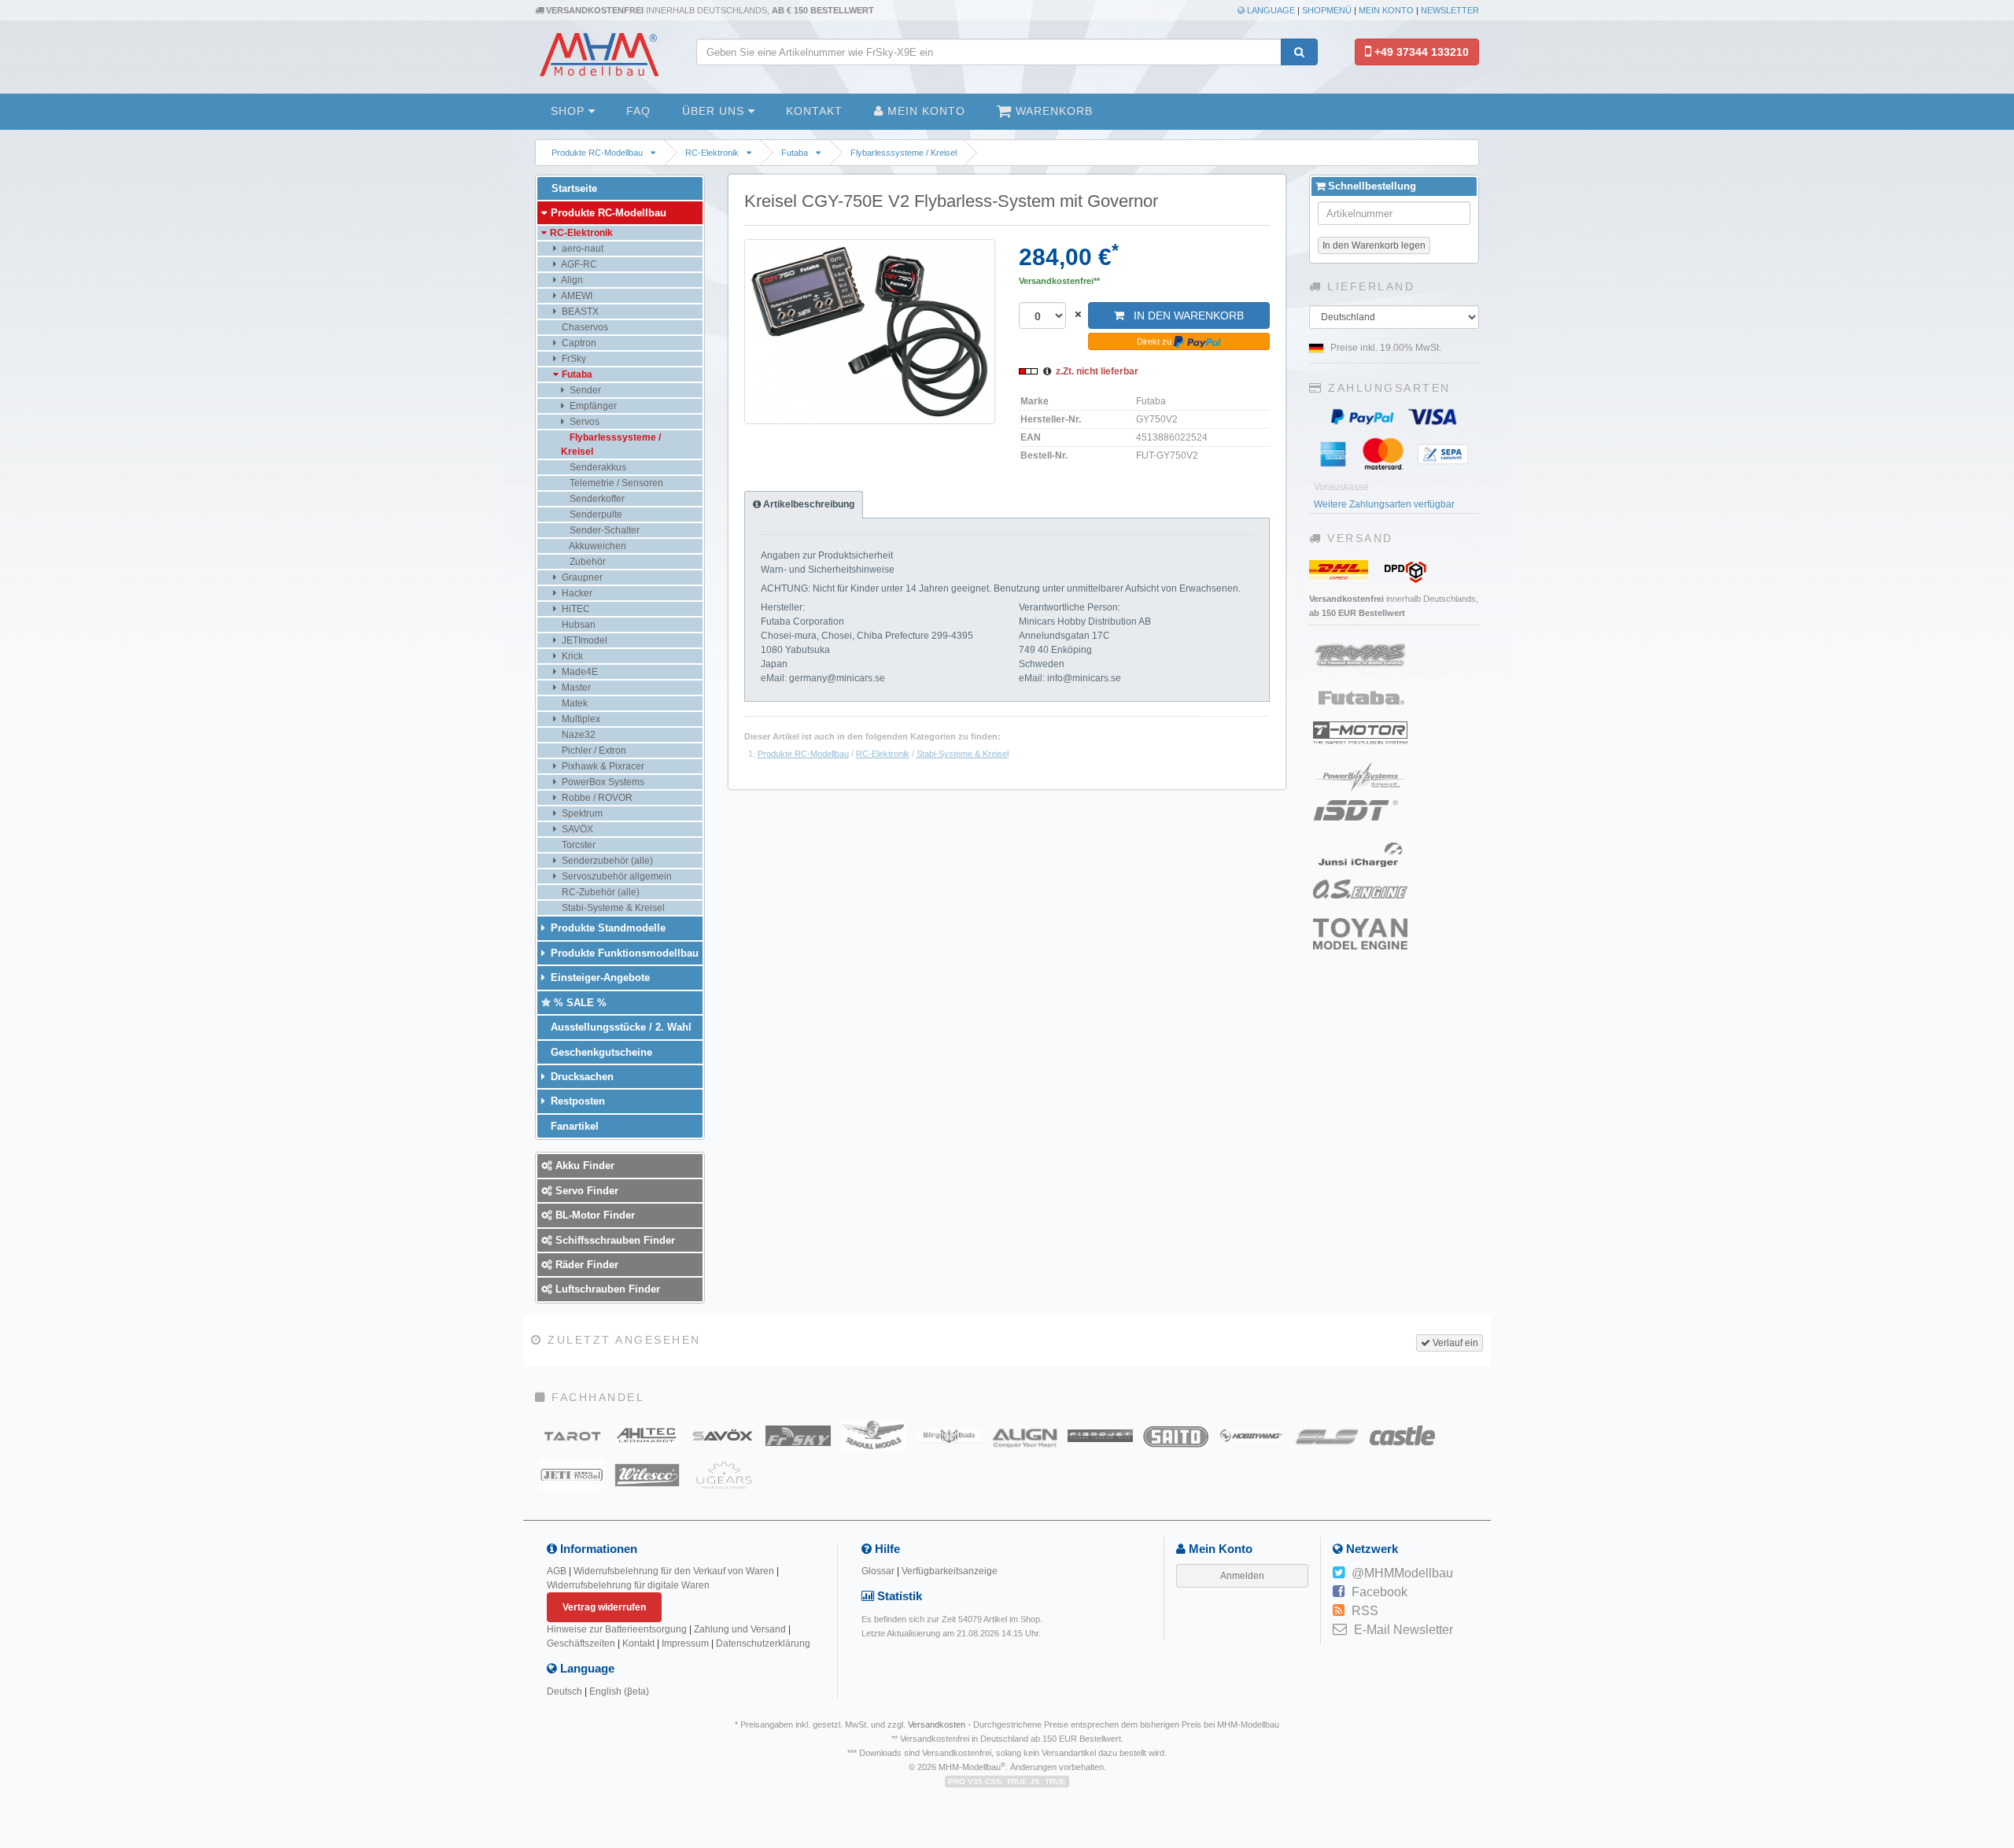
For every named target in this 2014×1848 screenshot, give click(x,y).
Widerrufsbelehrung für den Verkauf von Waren (674, 1571)
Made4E (579, 672)
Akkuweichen (597, 546)
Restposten (576, 1101)
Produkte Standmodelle (607, 928)
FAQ (638, 111)
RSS (1365, 1611)
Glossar (878, 1571)
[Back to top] (1999, 1662)
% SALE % (579, 1003)
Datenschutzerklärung (763, 1643)
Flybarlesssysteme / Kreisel (904, 153)
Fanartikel (573, 1126)
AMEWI (576, 296)
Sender (584, 390)
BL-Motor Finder (594, 1215)
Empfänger (592, 406)
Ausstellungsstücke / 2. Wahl (620, 1027)
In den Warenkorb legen (1374, 245)
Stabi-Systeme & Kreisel (963, 754)
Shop (570, 111)
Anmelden (1242, 1576)
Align (571, 280)
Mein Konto (1386, 10)
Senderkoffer (596, 499)
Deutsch (564, 1691)
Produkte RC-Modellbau (597, 153)
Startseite (573, 188)
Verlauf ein (1454, 1343)
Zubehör (586, 562)
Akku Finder (583, 1166)
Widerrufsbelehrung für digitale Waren (628, 1585)
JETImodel (583, 640)
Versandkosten (937, 1724)
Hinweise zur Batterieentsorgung (617, 1629)
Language (1270, 10)
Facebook (1380, 1592)
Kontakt (814, 111)
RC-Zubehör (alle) (599, 892)
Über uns (715, 111)
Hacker (576, 593)
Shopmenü (1327, 10)
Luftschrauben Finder (606, 1289)
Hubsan (577, 625)
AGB (557, 1571)
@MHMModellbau (1402, 1573)
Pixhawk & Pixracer (602, 766)
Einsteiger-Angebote (599, 977)
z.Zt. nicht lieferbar (1097, 371)
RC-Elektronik (712, 153)
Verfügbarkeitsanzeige (950, 1571)
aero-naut (581, 249)
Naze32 (577, 735)
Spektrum (581, 813)
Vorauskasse (1341, 487)
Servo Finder (585, 1191)
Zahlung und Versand (740, 1629)
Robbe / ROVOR (596, 798)
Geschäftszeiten (581, 1643)
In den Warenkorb (1184, 315)
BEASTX (579, 312)
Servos (583, 422)
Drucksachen (581, 1077)
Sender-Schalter (603, 530)
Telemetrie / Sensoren (615, 483)
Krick (571, 656)
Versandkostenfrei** (1059, 281)
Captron (578, 343)
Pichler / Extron (593, 751)
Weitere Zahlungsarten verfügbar (1384, 504)
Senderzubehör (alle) (606, 861)
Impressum (685, 1643)
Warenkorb (1052, 111)
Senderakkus (597, 467)
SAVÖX (576, 829)
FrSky (573, 359)
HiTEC (575, 609)
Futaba (795, 153)
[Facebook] (1339, 1592)
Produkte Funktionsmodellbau (623, 953)
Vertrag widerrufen (604, 1607)
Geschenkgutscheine (600, 1052)
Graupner (581, 577)
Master (575, 688)
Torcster (577, 845)
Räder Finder (585, 1265)
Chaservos (584, 327)
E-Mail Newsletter (1404, 1630)
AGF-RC (578, 264)
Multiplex (580, 719)
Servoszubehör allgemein (616, 876)
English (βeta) (619, 1691)
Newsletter (1450, 10)
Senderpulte (595, 515)
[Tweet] (1339, 1573)
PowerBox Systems (602, 782)
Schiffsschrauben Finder (614, 1240)
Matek (574, 703)
